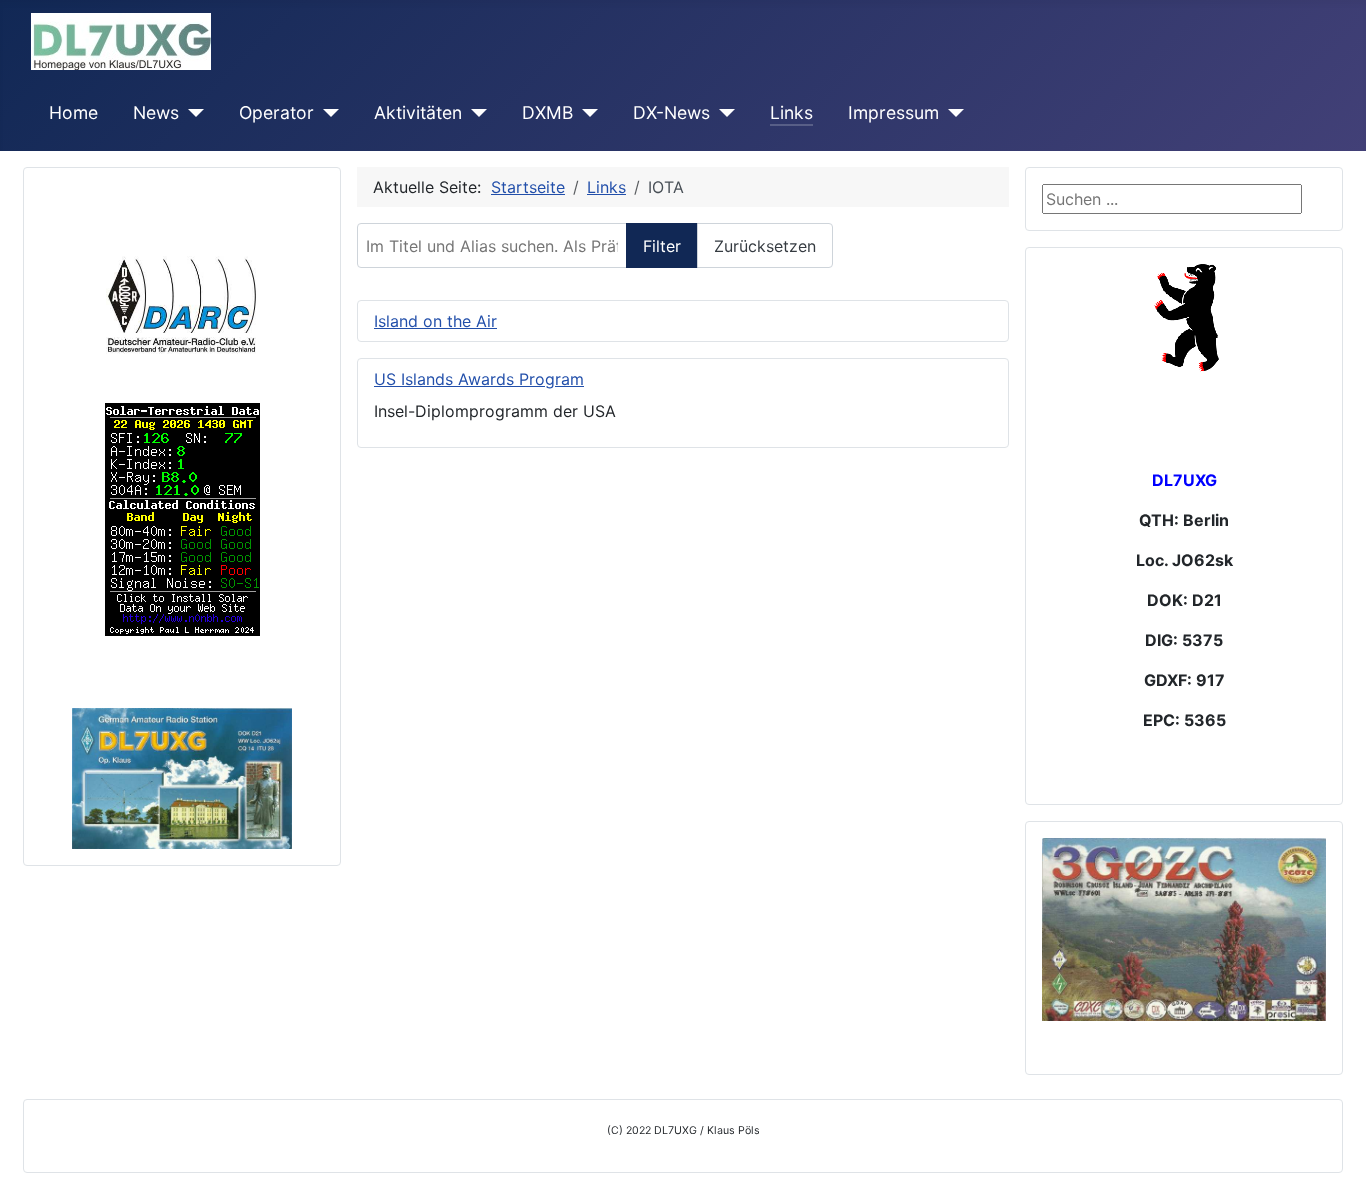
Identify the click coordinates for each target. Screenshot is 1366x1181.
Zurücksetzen (765, 246)
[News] (191, 113)
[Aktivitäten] (474, 113)
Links (791, 112)
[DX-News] (722, 113)
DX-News (671, 112)
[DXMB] (585, 113)
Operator (276, 112)
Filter (662, 246)
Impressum (893, 112)
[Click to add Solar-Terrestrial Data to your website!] (182, 518)
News (156, 112)
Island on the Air (435, 321)
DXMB (547, 112)
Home (73, 112)
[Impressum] (951, 113)
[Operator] (326, 113)
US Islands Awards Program (479, 379)
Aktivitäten (418, 112)
